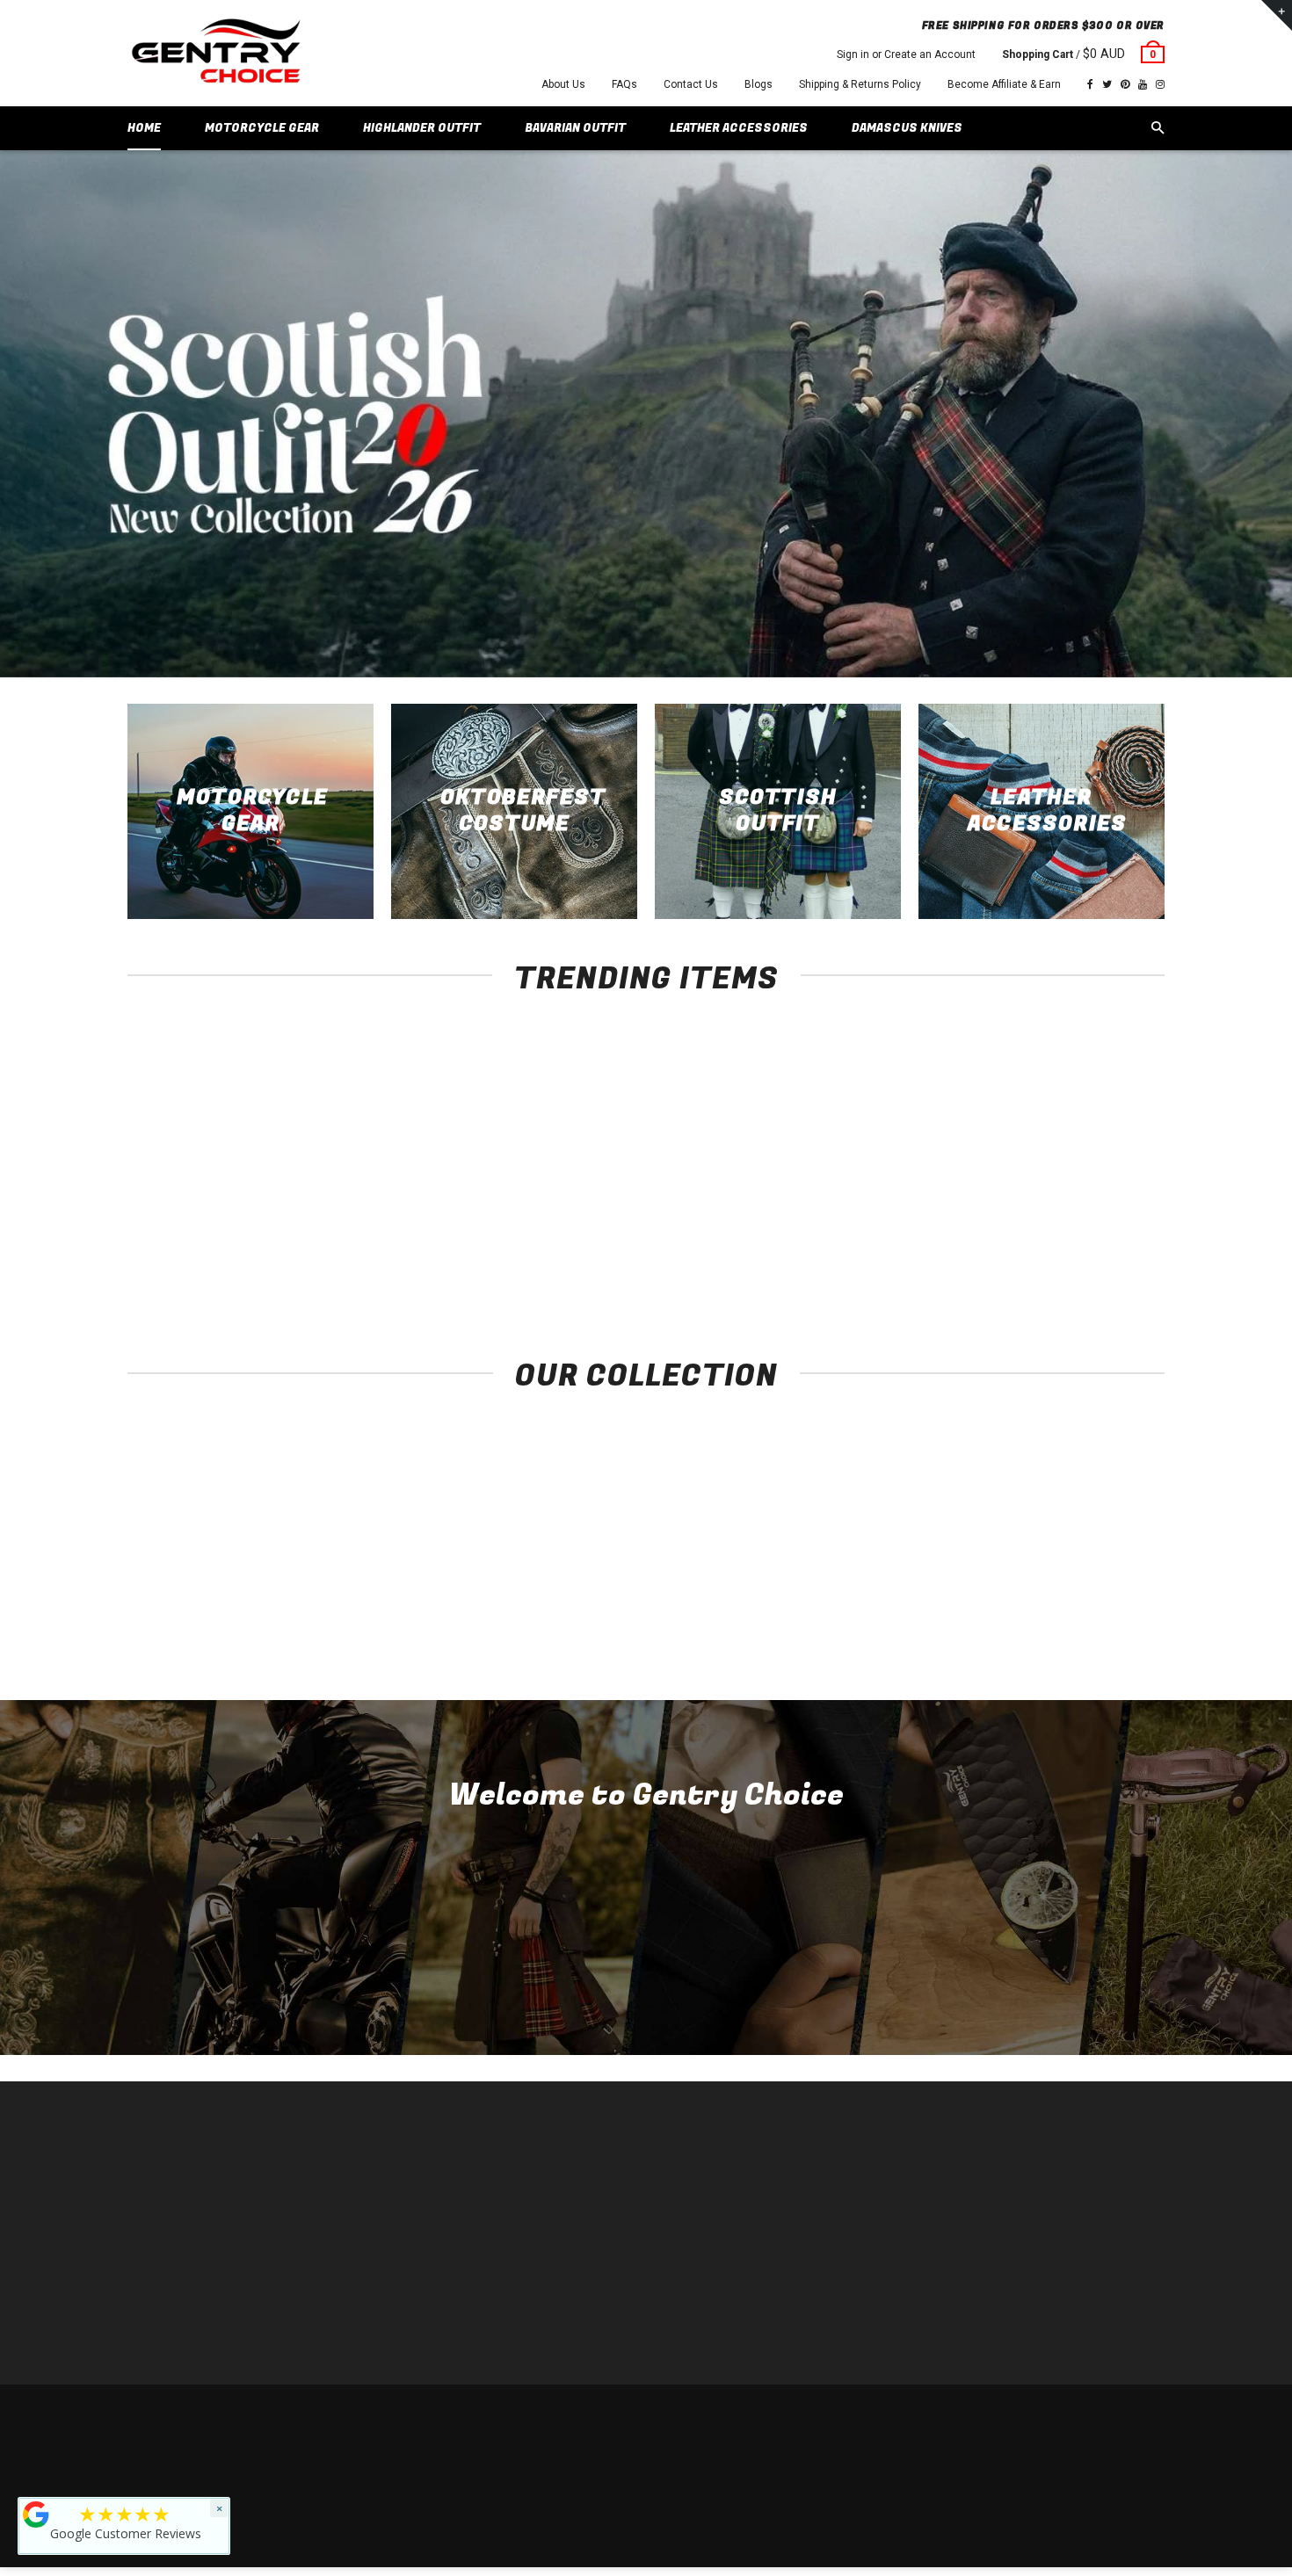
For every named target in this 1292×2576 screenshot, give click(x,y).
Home (406, 2169)
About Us (563, 84)
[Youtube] (1143, 84)
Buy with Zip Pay (432, 2248)
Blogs (759, 84)
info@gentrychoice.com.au (212, 2221)
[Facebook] (1090, 84)
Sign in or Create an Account (906, 54)
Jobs (404, 2327)
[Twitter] (1107, 84)
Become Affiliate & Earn (1004, 84)
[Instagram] (1160, 84)
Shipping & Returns (1038, 2420)
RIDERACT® (422, 2274)
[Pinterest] (1125, 84)
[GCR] (36, 2514)
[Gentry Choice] (215, 53)
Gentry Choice (240, 2420)
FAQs (624, 84)
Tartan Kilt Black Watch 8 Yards (1068, 1241)
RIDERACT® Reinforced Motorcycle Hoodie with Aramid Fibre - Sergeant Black (225, 1259)
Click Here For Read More (646, 1987)
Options (229, 1208)
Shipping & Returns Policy (860, 84)
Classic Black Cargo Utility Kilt (857, 1241)
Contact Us (691, 84)
